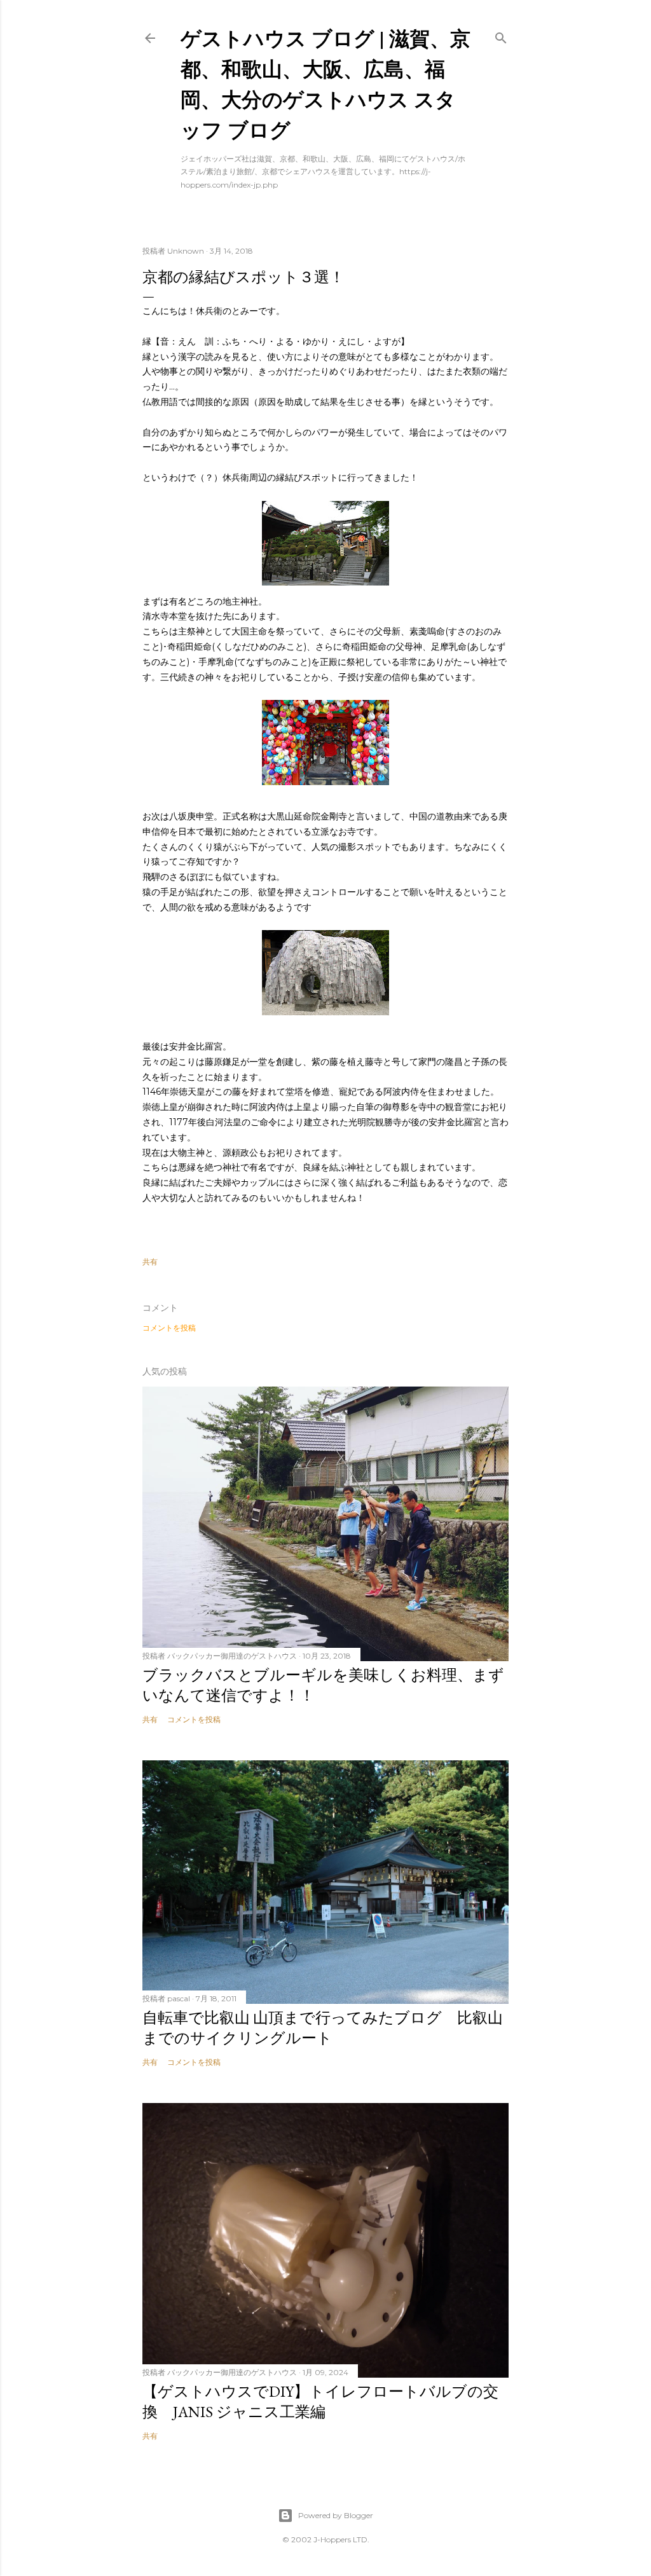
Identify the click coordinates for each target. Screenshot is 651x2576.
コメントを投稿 (169, 1328)
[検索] (501, 35)
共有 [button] (150, 1262)
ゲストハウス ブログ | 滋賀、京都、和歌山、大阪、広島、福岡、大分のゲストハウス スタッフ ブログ (325, 84)
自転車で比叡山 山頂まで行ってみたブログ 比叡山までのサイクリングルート (323, 2028)
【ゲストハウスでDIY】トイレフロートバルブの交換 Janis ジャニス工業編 (320, 2401)
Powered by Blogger (336, 2515)
